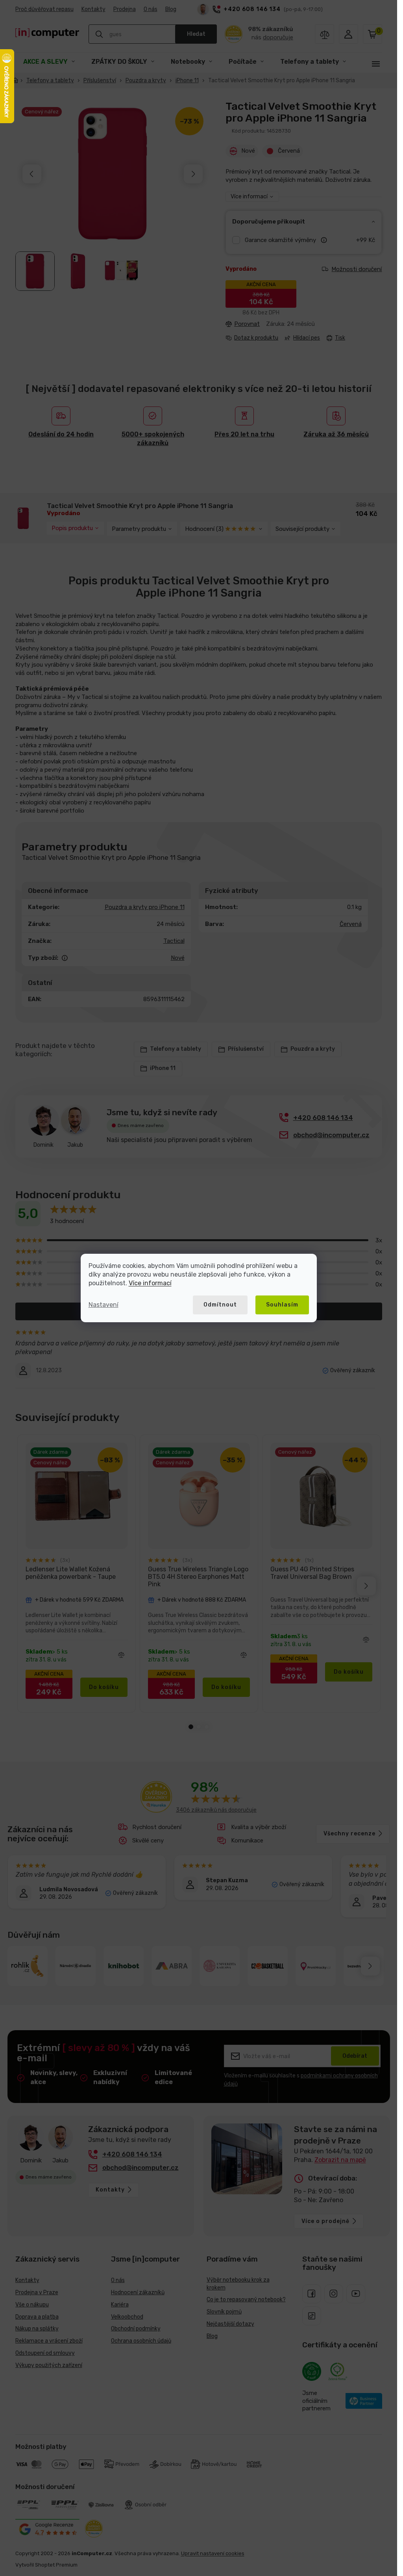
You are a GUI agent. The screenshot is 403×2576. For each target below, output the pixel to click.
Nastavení (104, 1305)
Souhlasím (282, 1305)
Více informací (150, 1283)
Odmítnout (220, 1305)
